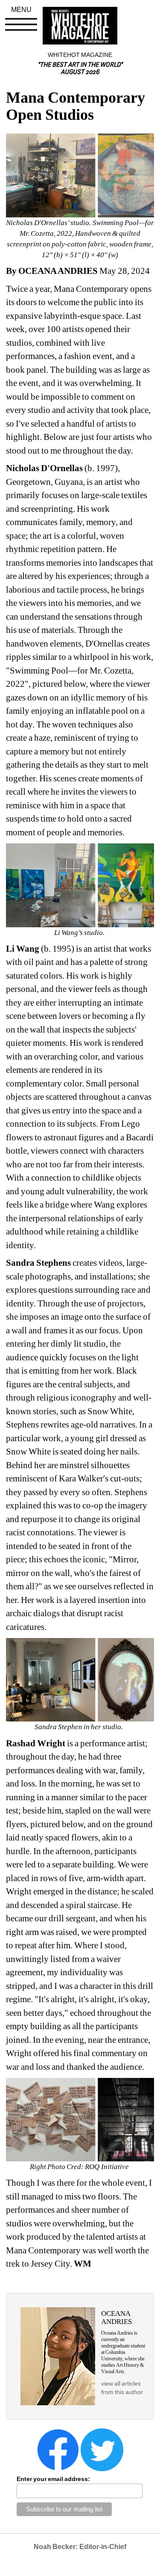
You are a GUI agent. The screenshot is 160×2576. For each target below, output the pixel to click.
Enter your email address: (53, 2479)
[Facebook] (58, 2449)
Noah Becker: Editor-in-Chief (80, 2547)
